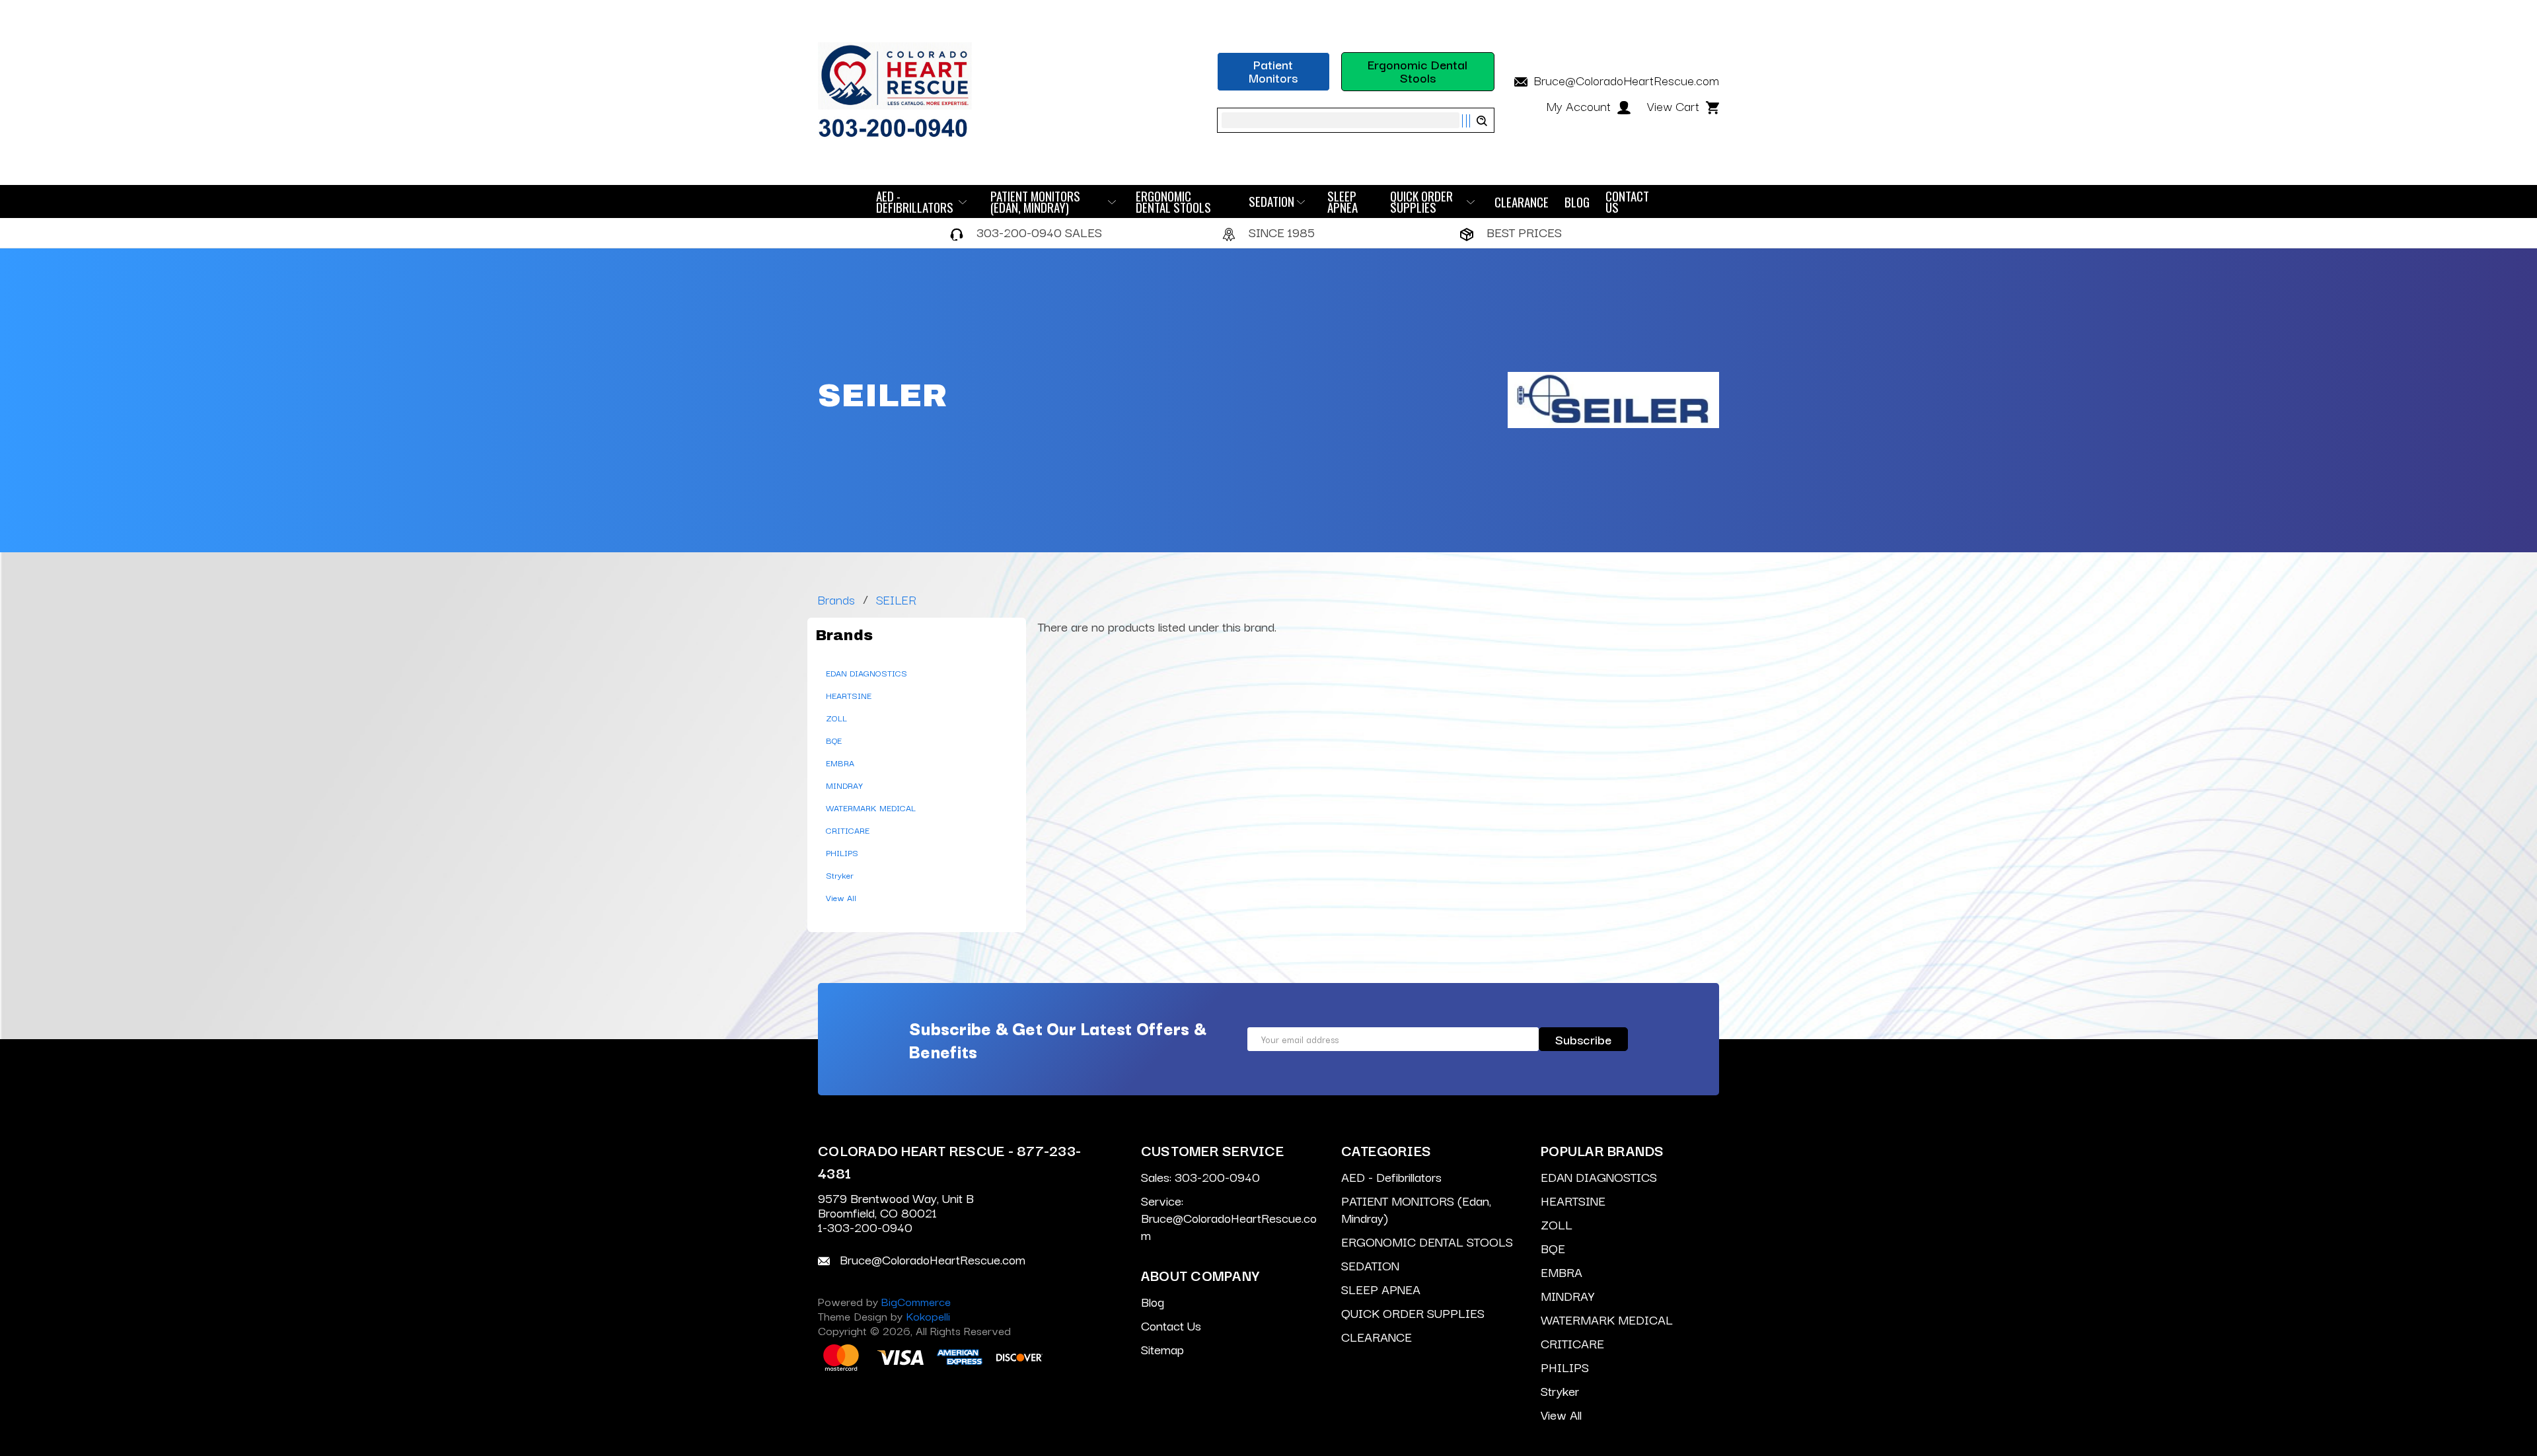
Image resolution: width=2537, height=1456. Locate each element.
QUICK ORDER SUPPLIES (1421, 201)
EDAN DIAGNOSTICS (866, 673)
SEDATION (1271, 201)
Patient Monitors (1273, 71)
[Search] (1474, 121)
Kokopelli (928, 1316)
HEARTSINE (849, 695)
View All (841, 897)
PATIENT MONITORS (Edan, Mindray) (1035, 201)
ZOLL (836, 717)
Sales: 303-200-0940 (1200, 1177)
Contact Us (1627, 201)
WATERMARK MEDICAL (871, 807)
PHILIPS (842, 852)
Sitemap (1162, 1349)
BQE (834, 740)
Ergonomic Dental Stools (1417, 71)
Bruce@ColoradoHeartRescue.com (1625, 80)
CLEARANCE (1522, 202)
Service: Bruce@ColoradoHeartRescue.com (1229, 1218)
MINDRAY (844, 785)
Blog (1577, 202)
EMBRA (840, 762)
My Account (1580, 106)
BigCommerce (916, 1301)
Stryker (840, 875)
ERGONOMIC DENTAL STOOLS (1173, 201)
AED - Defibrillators (915, 201)
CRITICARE (848, 830)
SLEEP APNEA (1342, 201)
